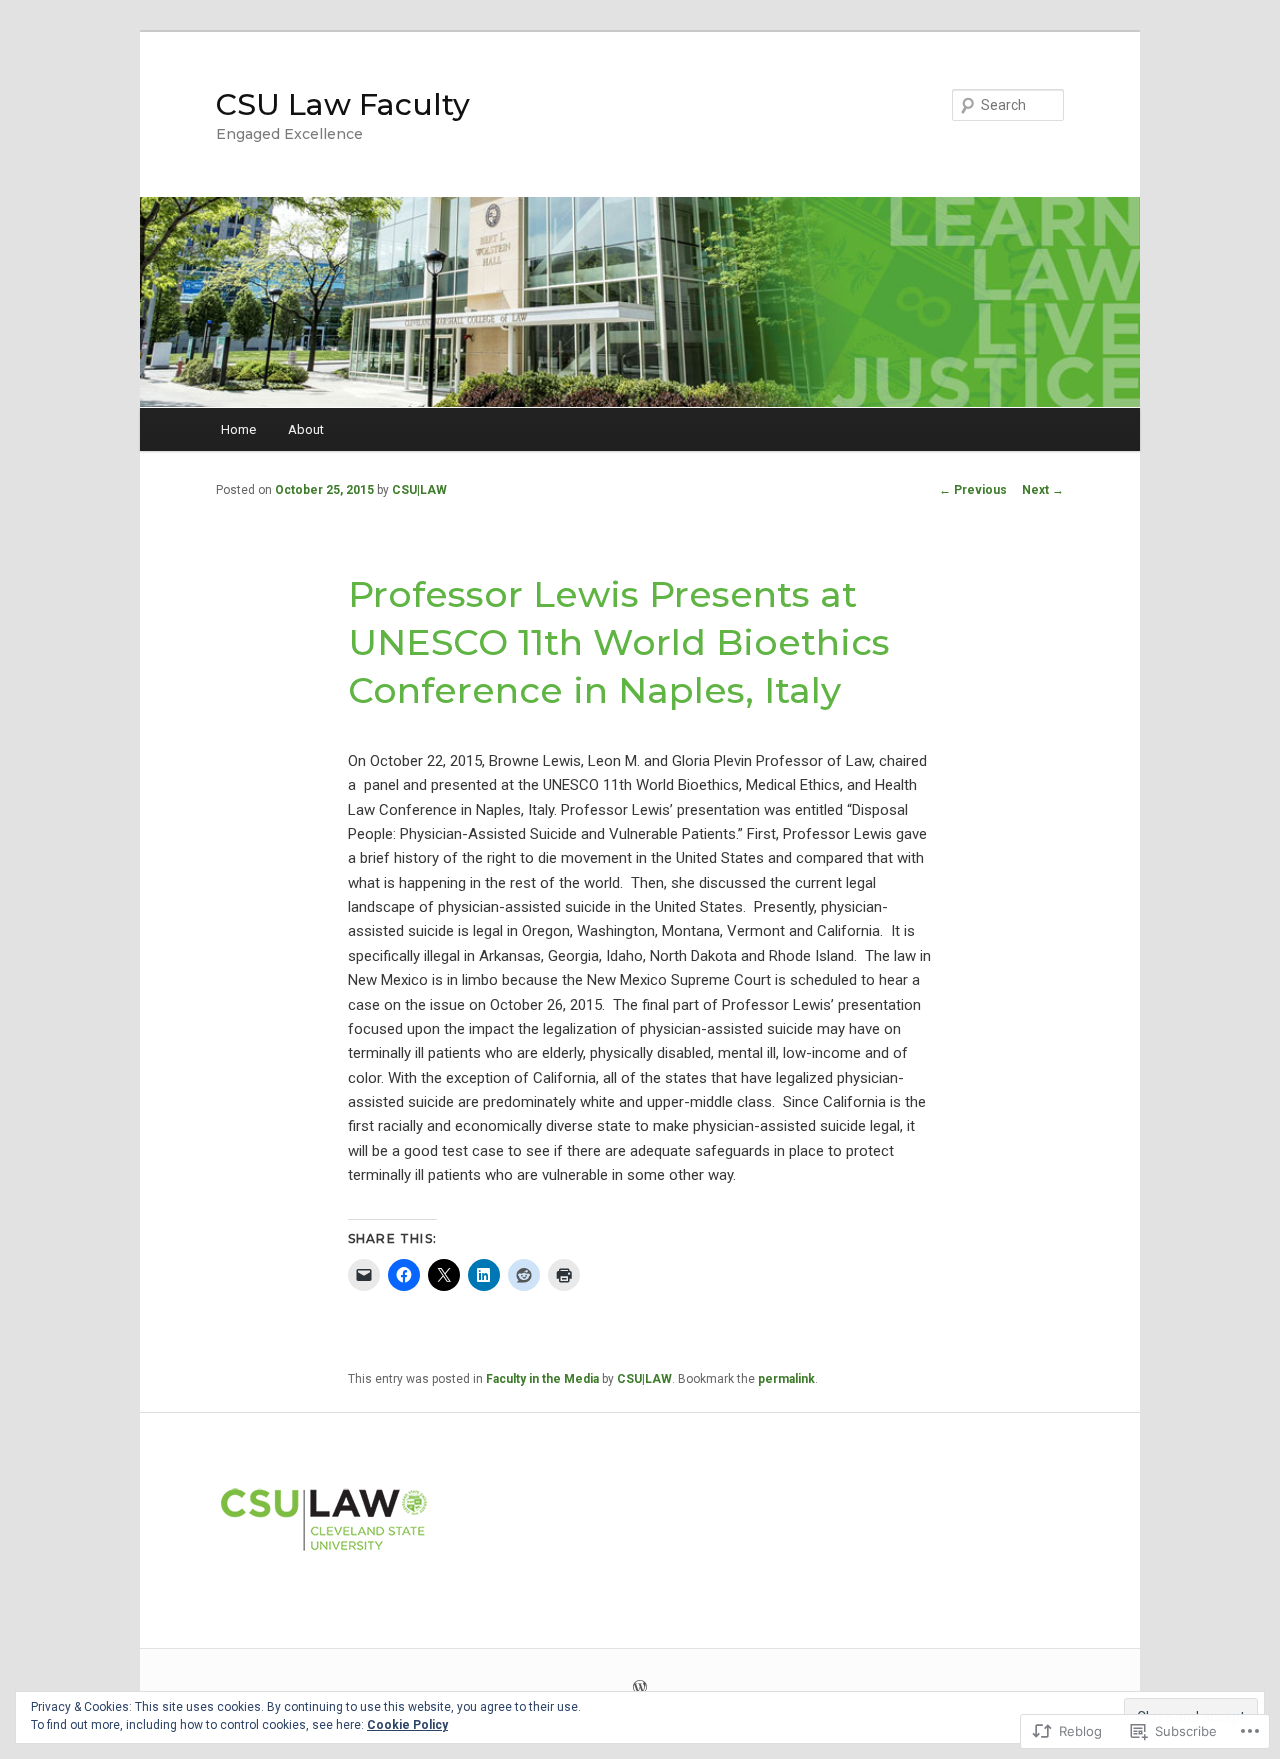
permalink (786, 1379)
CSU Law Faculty (343, 104)
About (306, 429)
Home (238, 429)
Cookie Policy (407, 1725)
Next (1043, 490)
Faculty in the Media (542, 1379)
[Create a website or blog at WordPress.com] (640, 1689)
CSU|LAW (419, 490)
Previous (973, 490)
